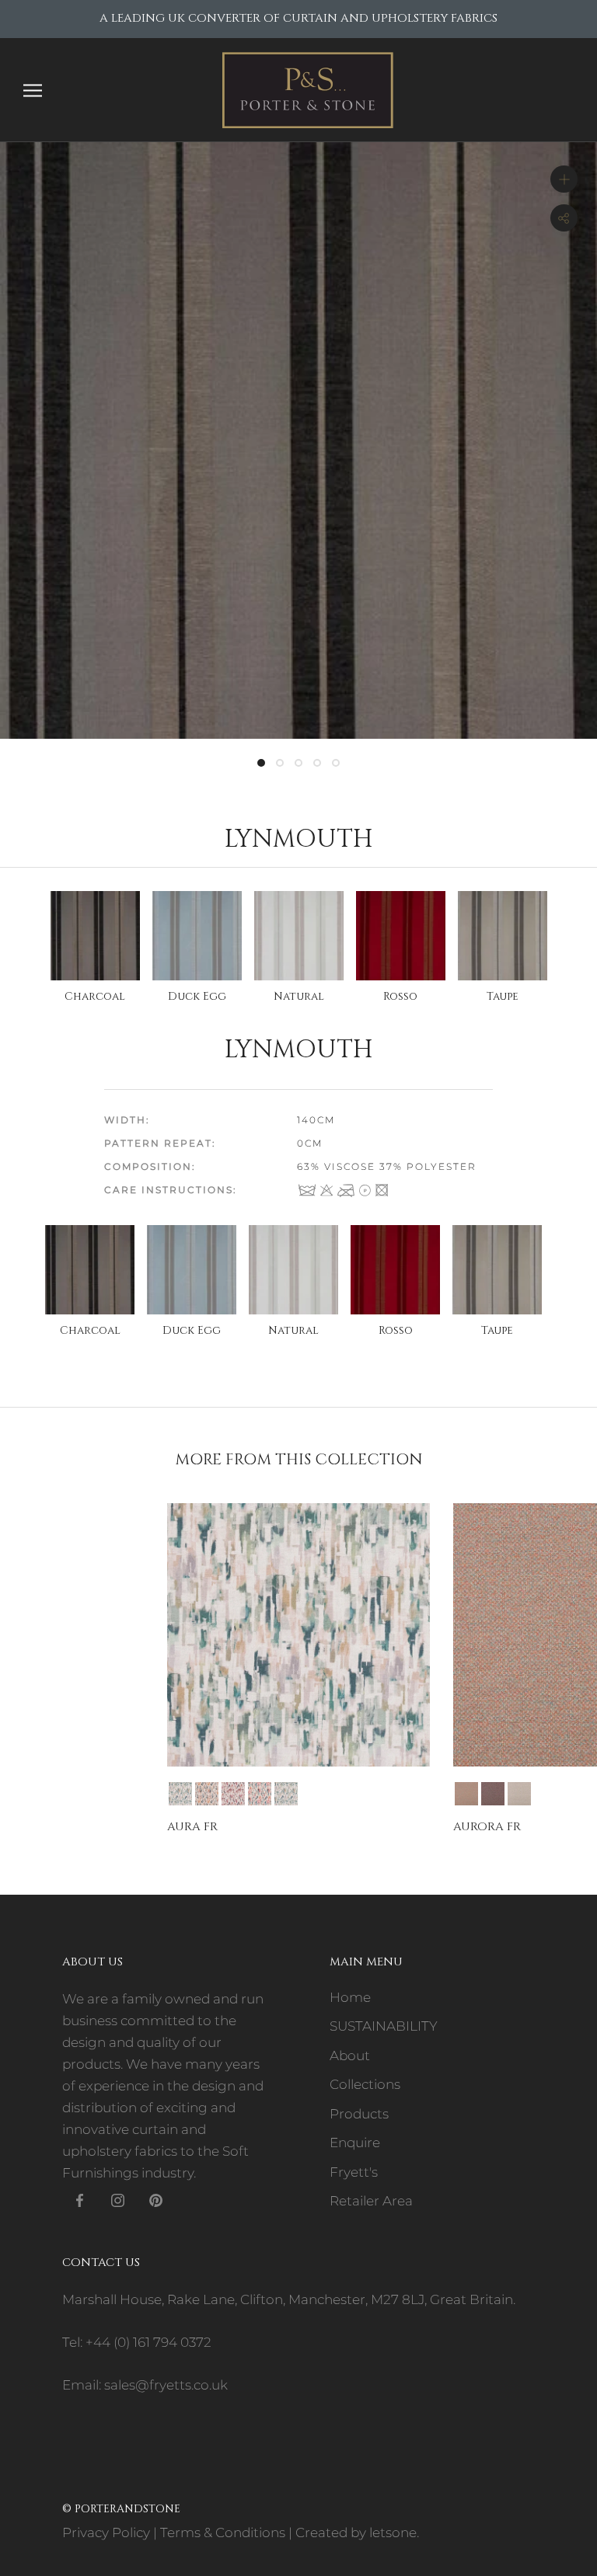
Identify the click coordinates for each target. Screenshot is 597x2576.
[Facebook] (80, 2199)
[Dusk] (207, 1794)
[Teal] (260, 1794)
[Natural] (519, 1794)
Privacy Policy (106, 2532)
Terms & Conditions (223, 2532)
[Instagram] (118, 2199)
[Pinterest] (156, 2199)
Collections (365, 2084)
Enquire (355, 2143)
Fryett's (354, 2172)
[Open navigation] (33, 90)
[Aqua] (180, 1794)
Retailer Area (371, 2201)
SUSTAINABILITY (384, 2026)
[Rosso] (233, 1794)
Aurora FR (487, 1827)
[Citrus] (466, 1794)
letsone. (394, 2532)
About (350, 2056)
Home (350, 1997)
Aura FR (192, 1827)
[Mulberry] (493, 1794)
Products (359, 2114)
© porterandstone (121, 2509)
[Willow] (286, 1794)
